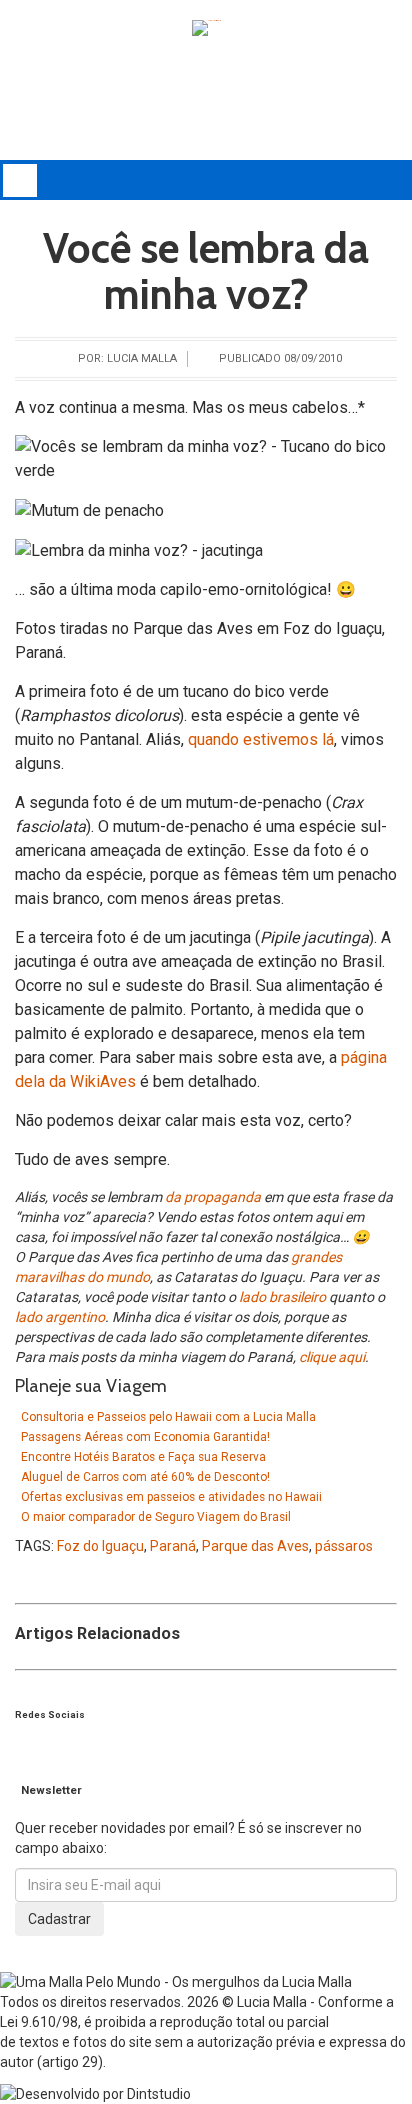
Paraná (173, 1546)
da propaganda (213, 1197)
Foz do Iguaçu (100, 1546)
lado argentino (60, 1317)
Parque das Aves (255, 1546)
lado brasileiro (282, 1297)
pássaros (344, 1546)
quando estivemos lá (261, 739)
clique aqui (332, 1357)
